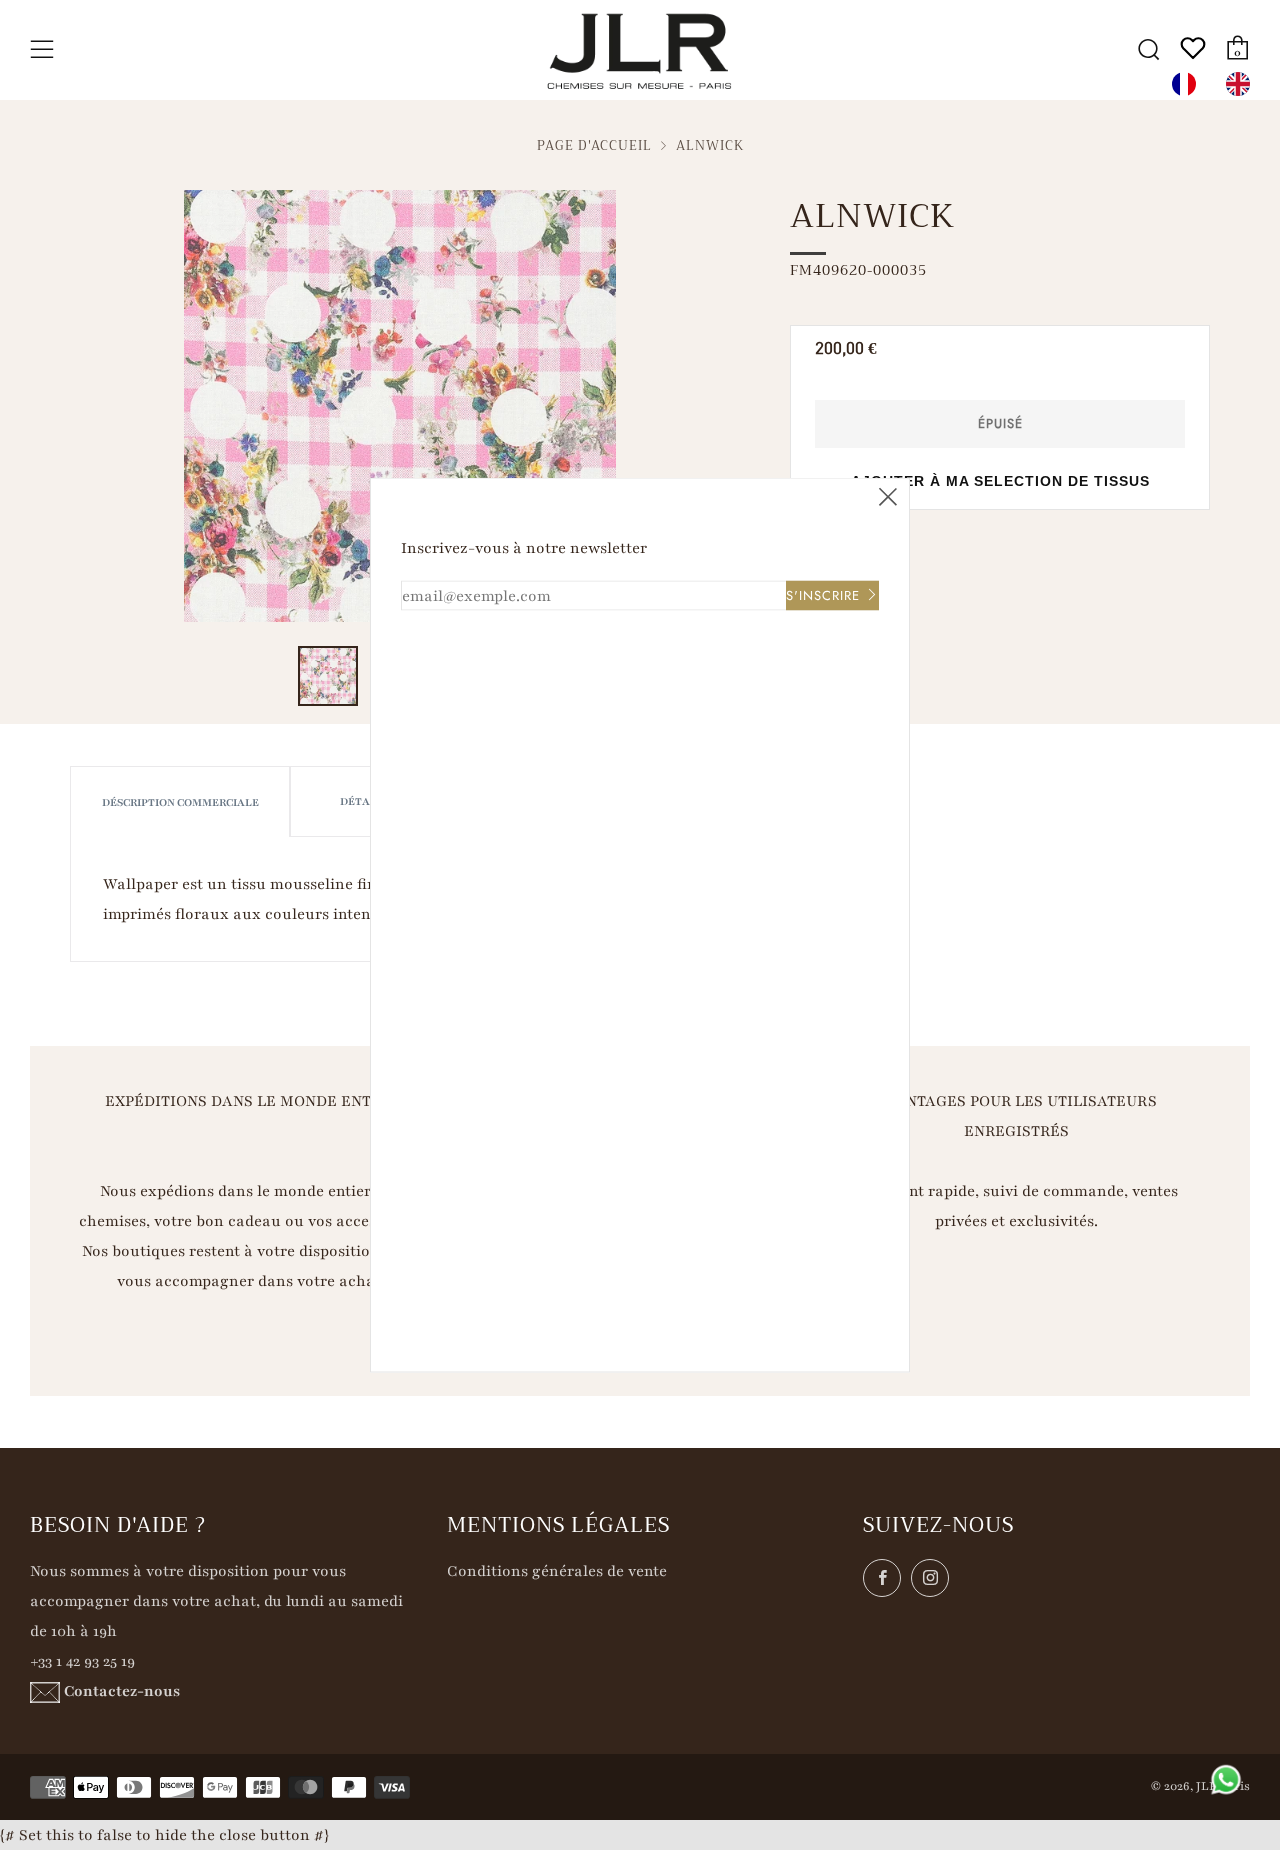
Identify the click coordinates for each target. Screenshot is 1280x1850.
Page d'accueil (594, 146)
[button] (328, 676)
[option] (1243, 84)
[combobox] (1189, 84)
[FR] (1189, 84)
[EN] (1243, 84)
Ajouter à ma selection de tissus (1000, 481)
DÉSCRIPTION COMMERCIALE (180, 802)
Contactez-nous (122, 1691)
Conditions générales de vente (557, 1571)
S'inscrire (823, 595)
